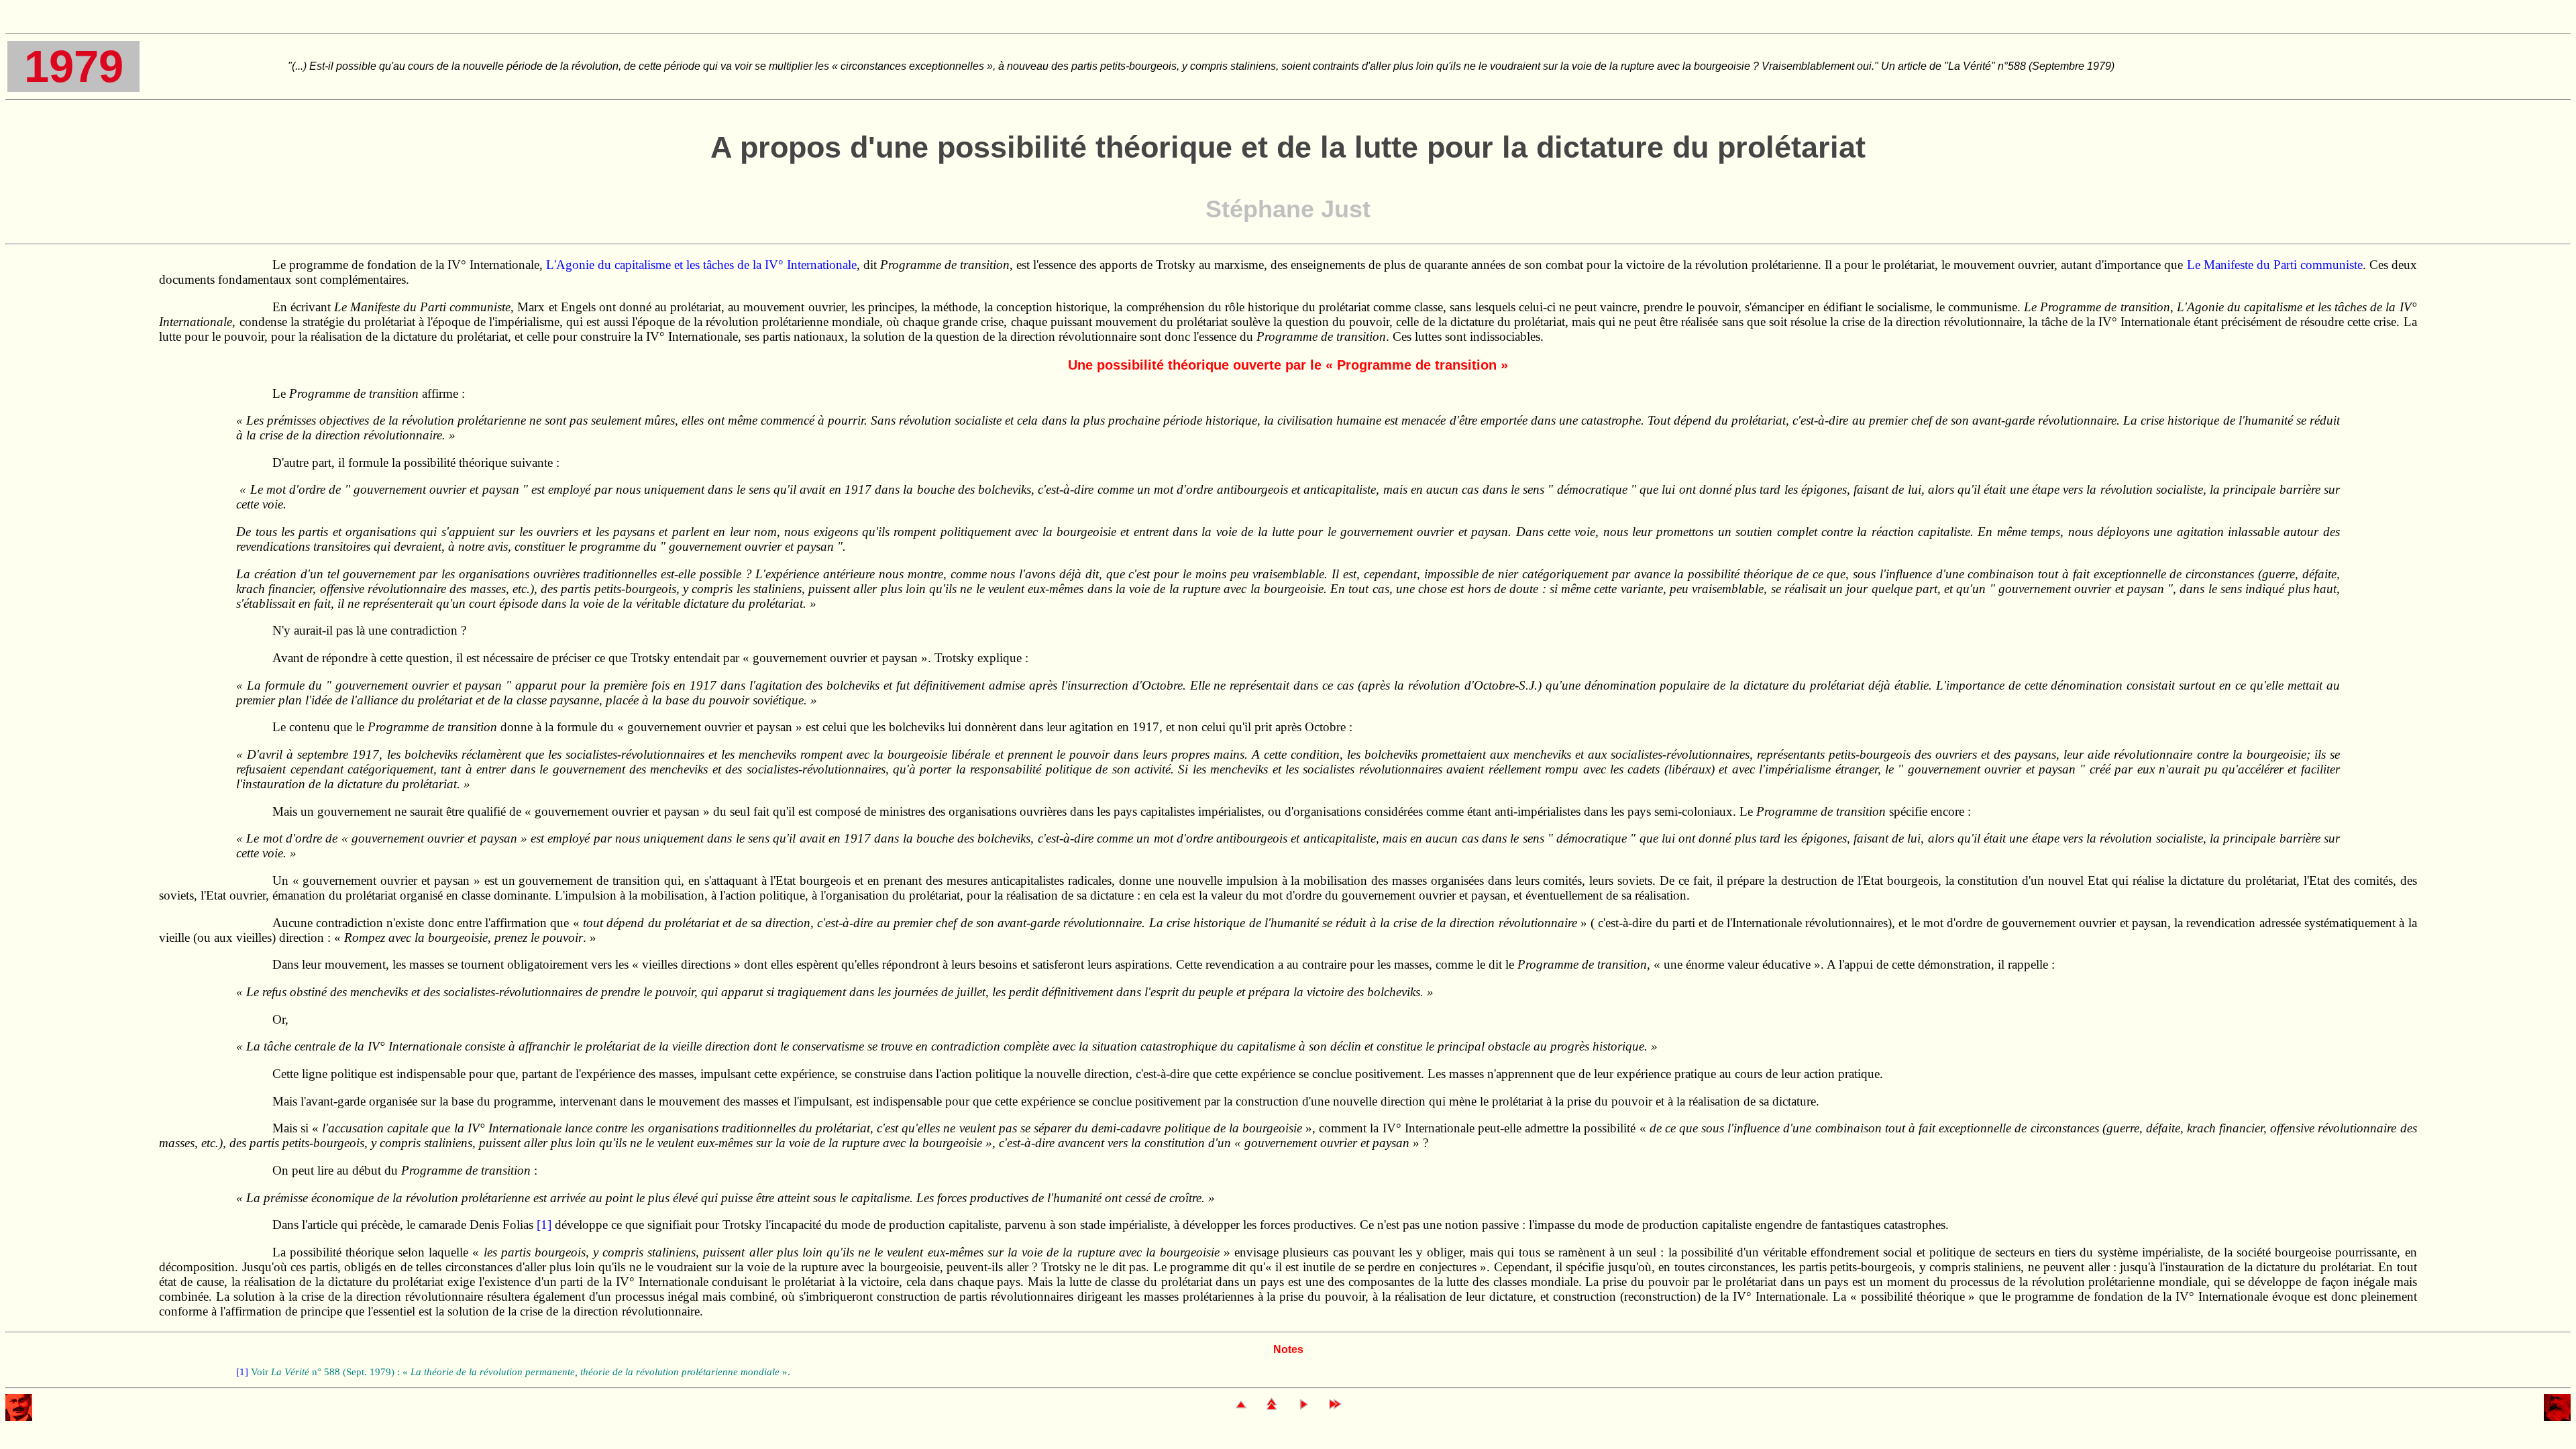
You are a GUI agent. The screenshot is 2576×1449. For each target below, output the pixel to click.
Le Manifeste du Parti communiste (2275, 265)
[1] (544, 1225)
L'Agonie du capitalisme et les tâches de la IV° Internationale (701, 265)
